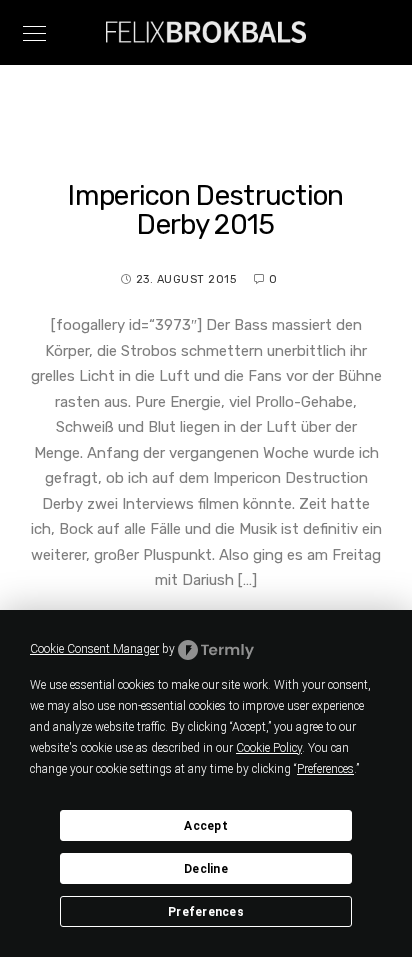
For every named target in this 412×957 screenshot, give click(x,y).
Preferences (206, 912)
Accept (206, 826)
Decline (206, 869)
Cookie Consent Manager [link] (94, 649)
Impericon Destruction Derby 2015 (205, 210)
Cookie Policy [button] (269, 748)
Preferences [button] (325, 769)
